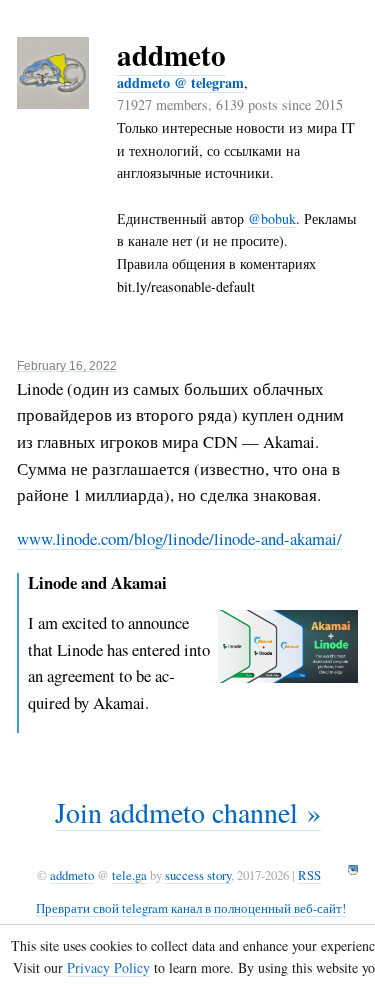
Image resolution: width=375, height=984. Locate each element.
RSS (309, 875)
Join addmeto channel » (188, 812)
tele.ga (129, 875)
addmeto (171, 54)
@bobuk (272, 218)
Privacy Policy (108, 967)
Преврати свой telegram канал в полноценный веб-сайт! (191, 908)
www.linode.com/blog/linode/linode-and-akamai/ (179, 538)
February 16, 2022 (67, 365)
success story (198, 875)
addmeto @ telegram (180, 82)
